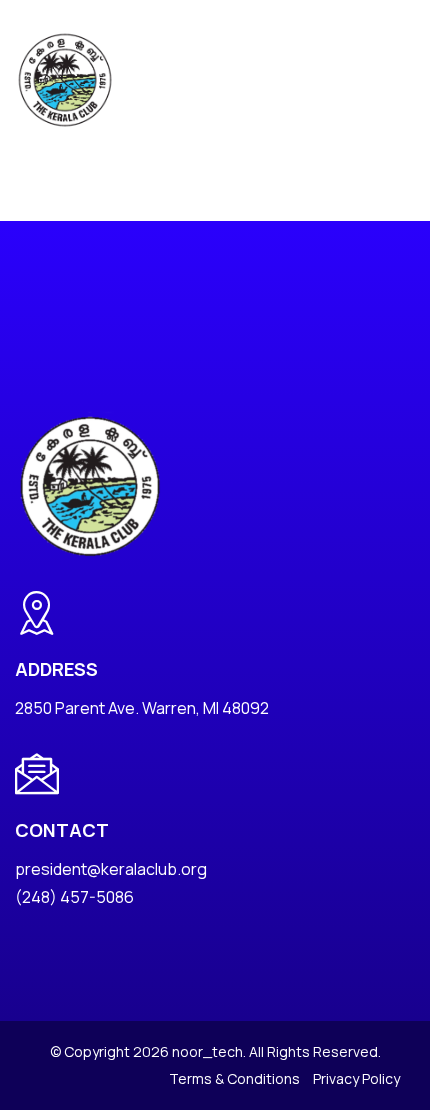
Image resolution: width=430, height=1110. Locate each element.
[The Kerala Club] (65, 78)
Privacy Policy (356, 1078)
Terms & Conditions (234, 1078)
